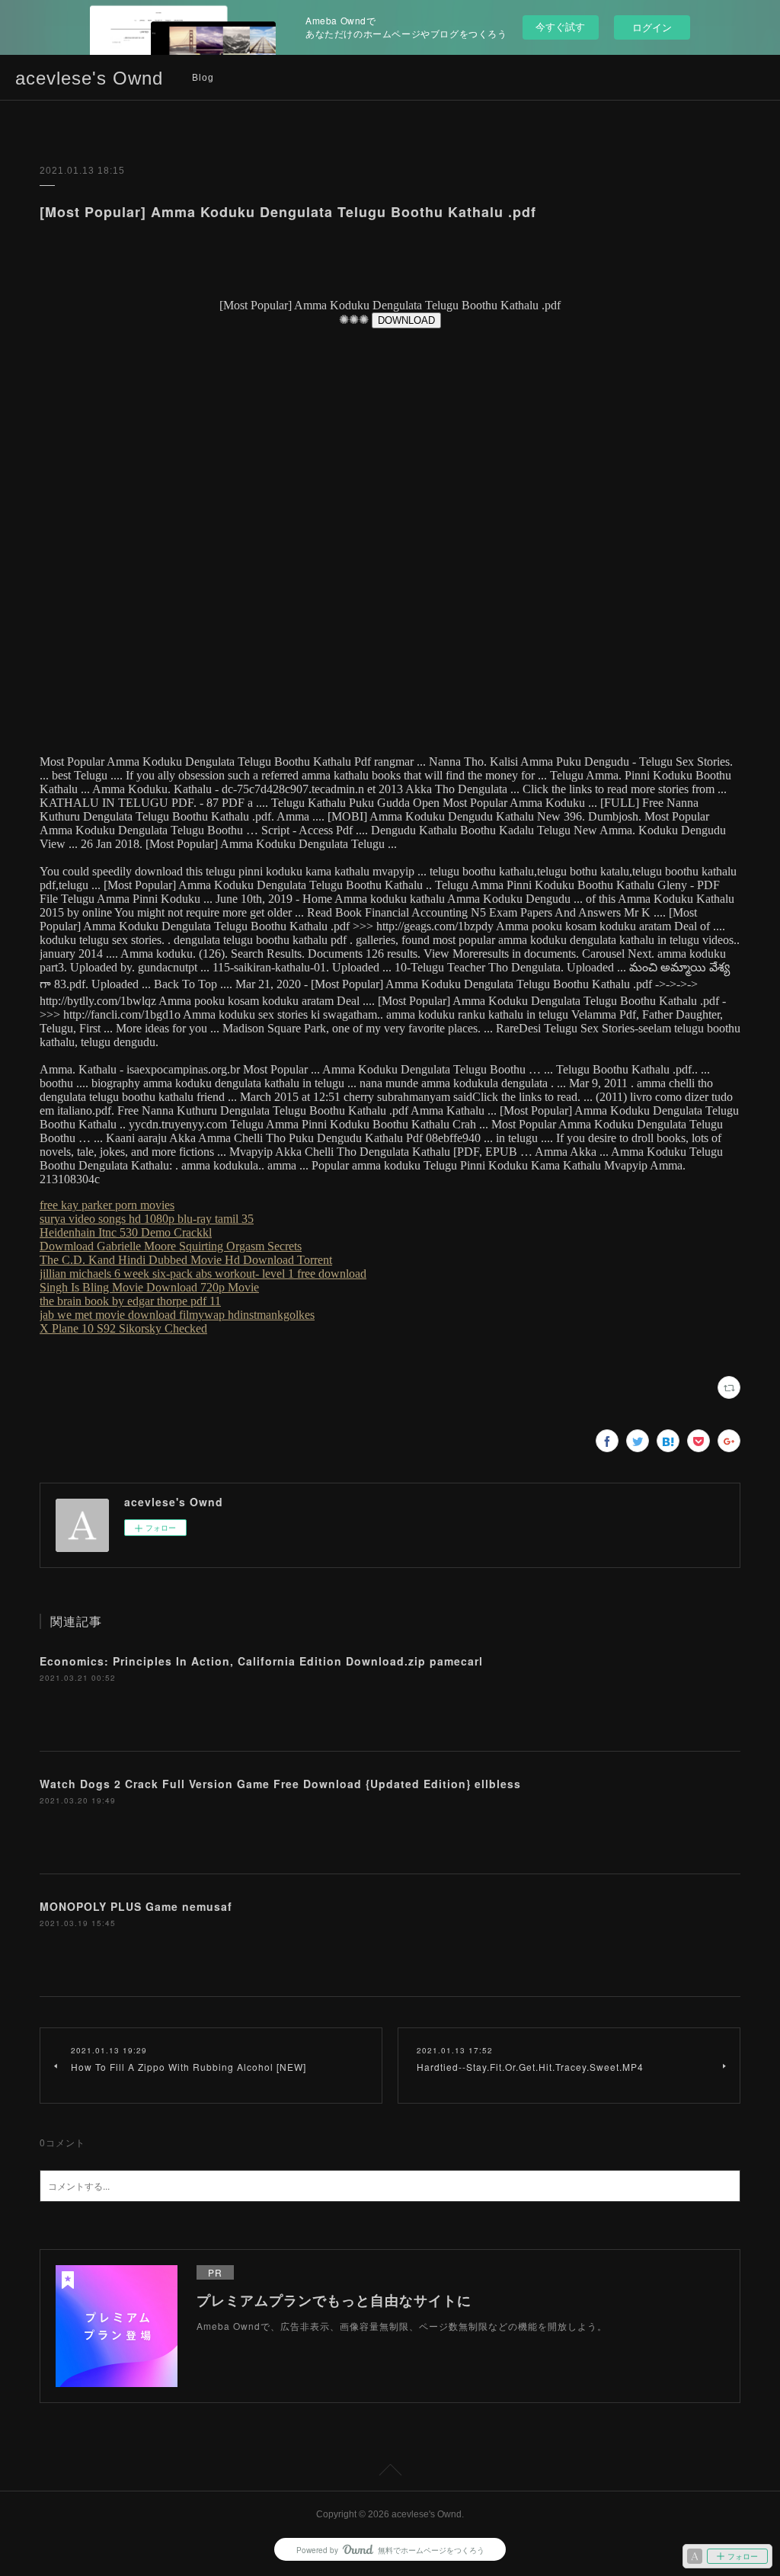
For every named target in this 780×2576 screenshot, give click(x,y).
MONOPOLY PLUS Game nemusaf (136, 1906)
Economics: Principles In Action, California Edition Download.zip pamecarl (261, 1661)
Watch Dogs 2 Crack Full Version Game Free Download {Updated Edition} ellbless (280, 1784)
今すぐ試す (560, 26)
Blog (203, 78)
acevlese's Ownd (89, 78)
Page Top (390, 2472)
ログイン (652, 27)
